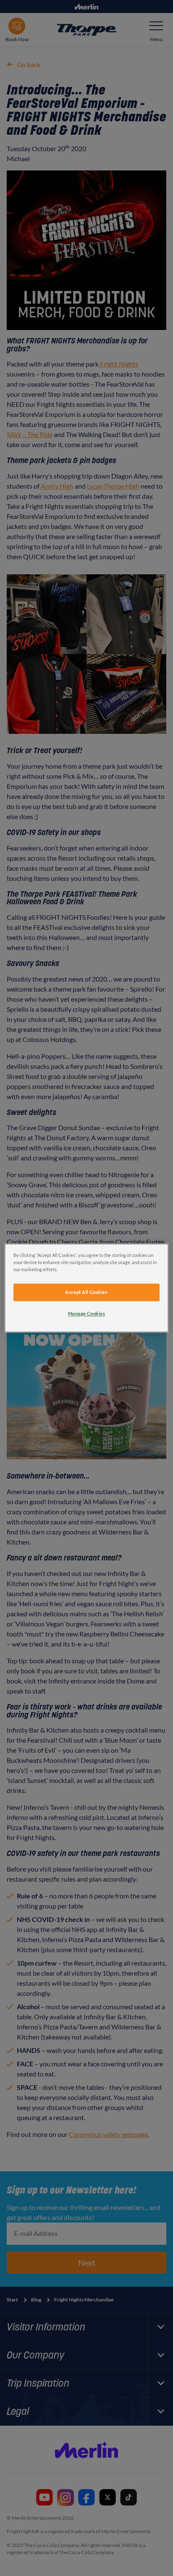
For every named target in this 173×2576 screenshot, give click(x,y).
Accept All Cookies (86, 1292)
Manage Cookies (87, 1314)
